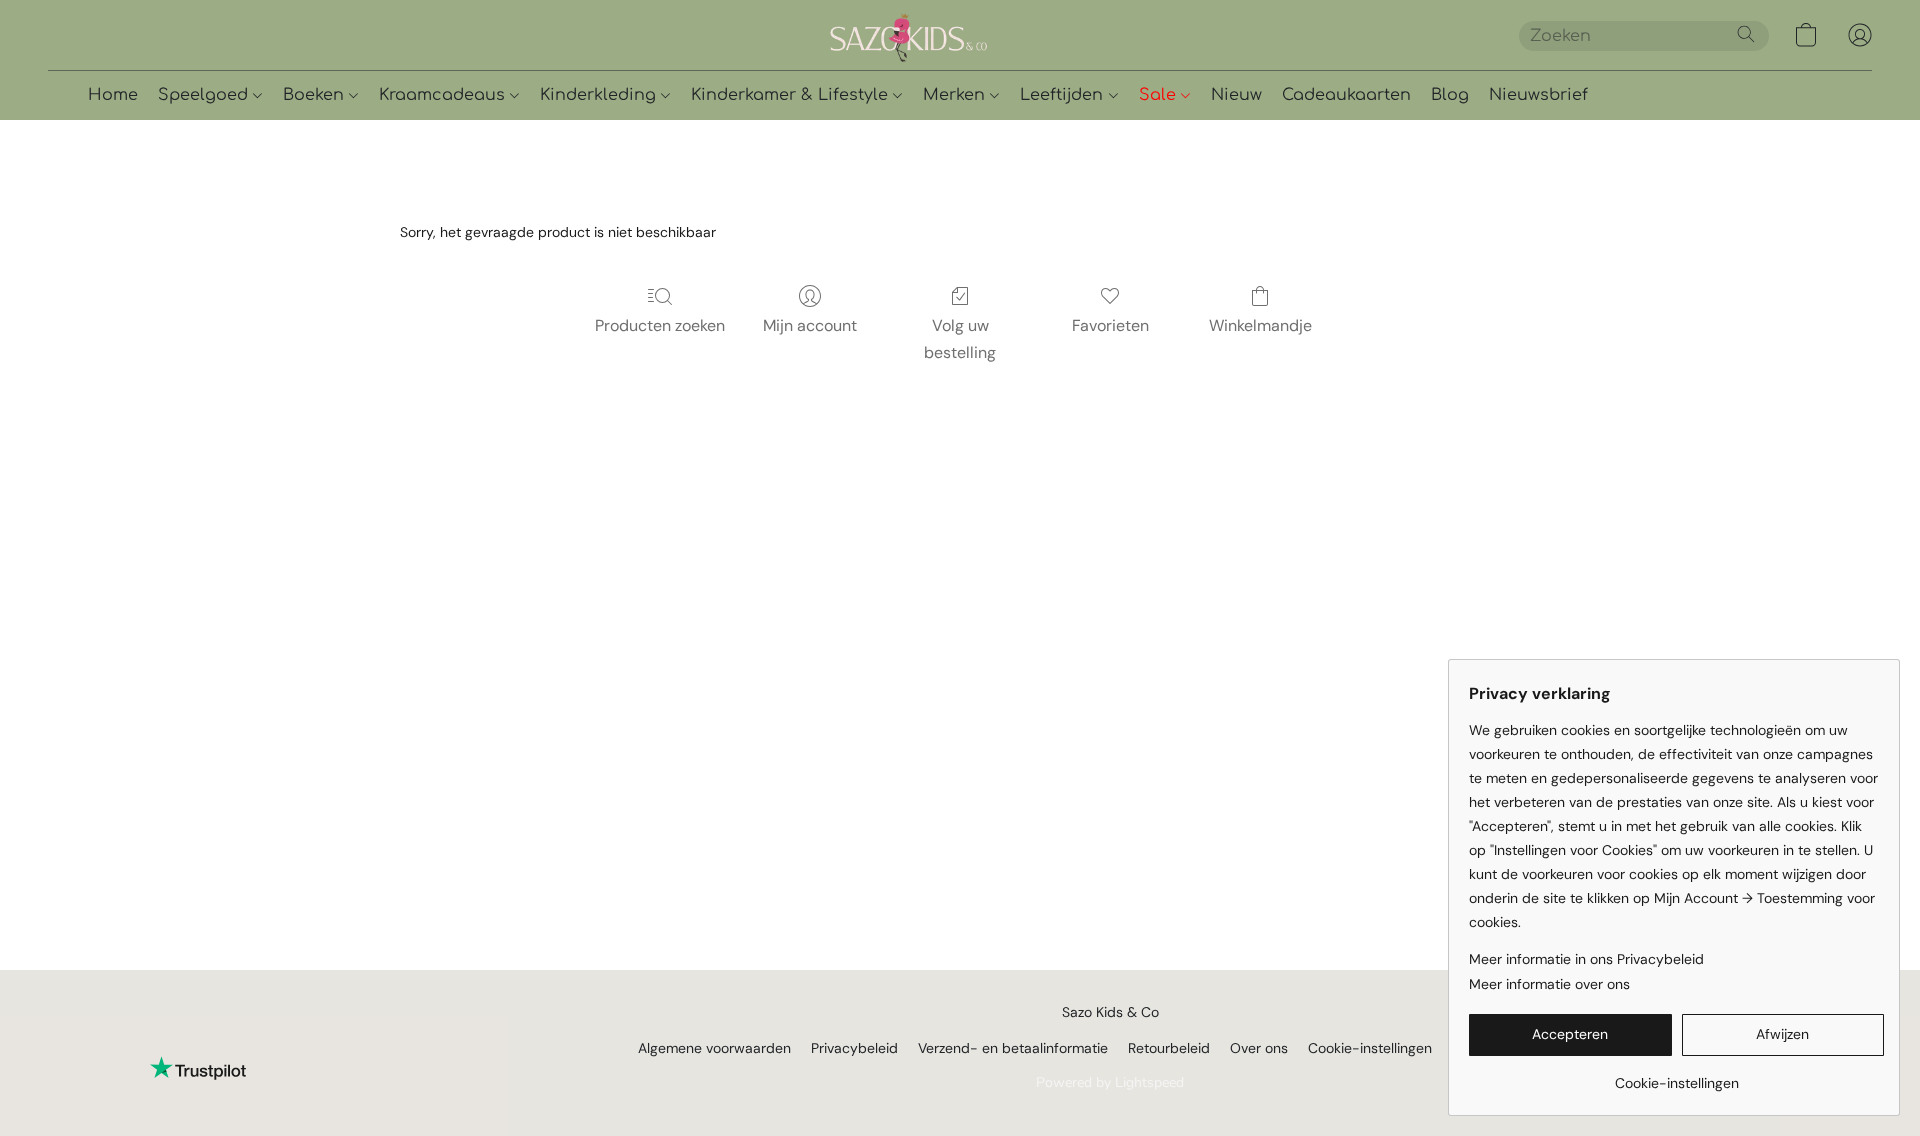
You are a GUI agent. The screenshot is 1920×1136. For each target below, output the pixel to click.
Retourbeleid (1169, 1048)
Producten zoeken (660, 325)
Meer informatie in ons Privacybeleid (1586, 959)
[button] (978, 35)
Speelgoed (205, 95)
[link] (1676, 1075)
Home (113, 95)
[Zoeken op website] (1746, 34)
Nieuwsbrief (1538, 95)
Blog (1450, 95)
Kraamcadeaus (444, 95)
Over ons (1259, 1048)
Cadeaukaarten (1346, 95)
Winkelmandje (1260, 325)
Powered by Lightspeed (1110, 1082)
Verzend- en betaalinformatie (1013, 1048)
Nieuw (1236, 95)
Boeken (316, 95)
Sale (1160, 95)
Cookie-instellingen (1370, 1048)
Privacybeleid (854, 1048)
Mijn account (810, 325)
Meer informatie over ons (1549, 984)
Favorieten (1110, 325)
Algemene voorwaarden (714, 1048)
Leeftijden (1064, 95)
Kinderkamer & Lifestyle (792, 95)
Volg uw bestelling (960, 338)
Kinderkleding (600, 95)
